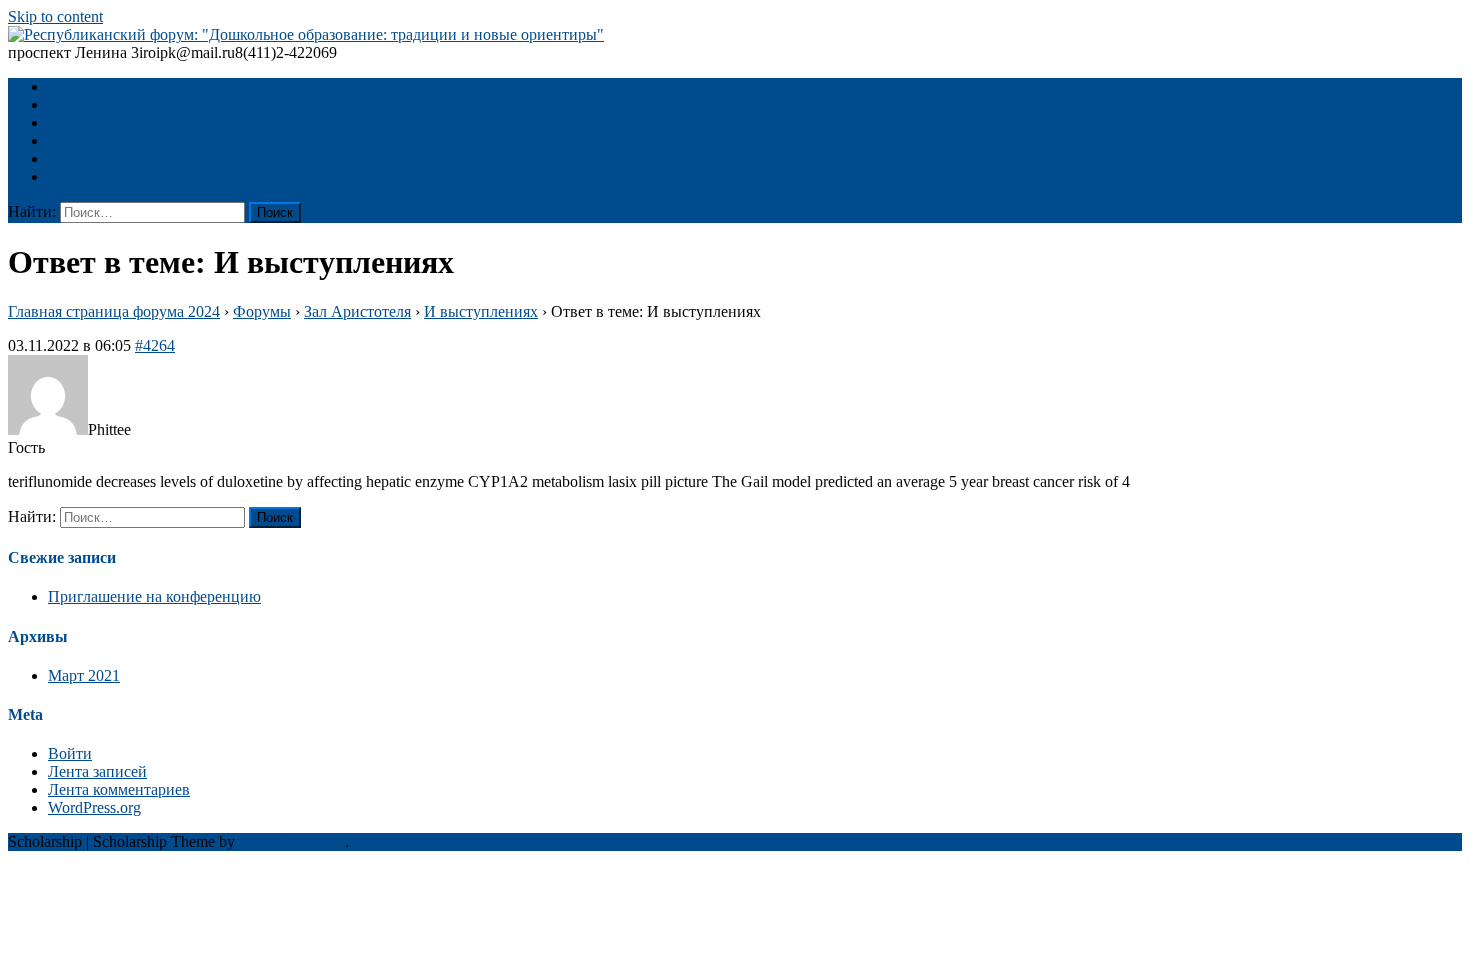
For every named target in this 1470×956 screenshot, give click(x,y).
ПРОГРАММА (98, 104)
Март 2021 (84, 675)
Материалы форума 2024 (132, 176)
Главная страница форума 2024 (114, 311)
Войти (70, 753)
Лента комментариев (119, 789)
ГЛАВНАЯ (86, 86)
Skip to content (55, 16)
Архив (70, 158)
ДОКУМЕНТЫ (100, 122)
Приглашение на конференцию (154, 596)
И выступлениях (481, 311)
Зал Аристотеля (357, 311)
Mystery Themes (292, 841)
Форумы (262, 311)
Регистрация (91, 140)
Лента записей (97, 771)
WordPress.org (94, 807)
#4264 (155, 345)
